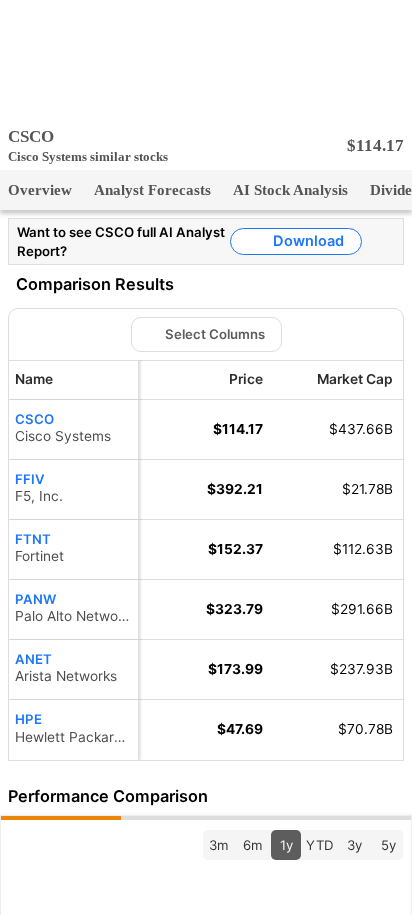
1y (286, 844)
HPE (28, 719)
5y (388, 844)
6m (252, 844)
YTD (320, 844)
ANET (33, 658)
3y (354, 844)
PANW (34, 598)
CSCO (34, 418)
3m (218, 844)
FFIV (28, 478)
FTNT (33, 538)
